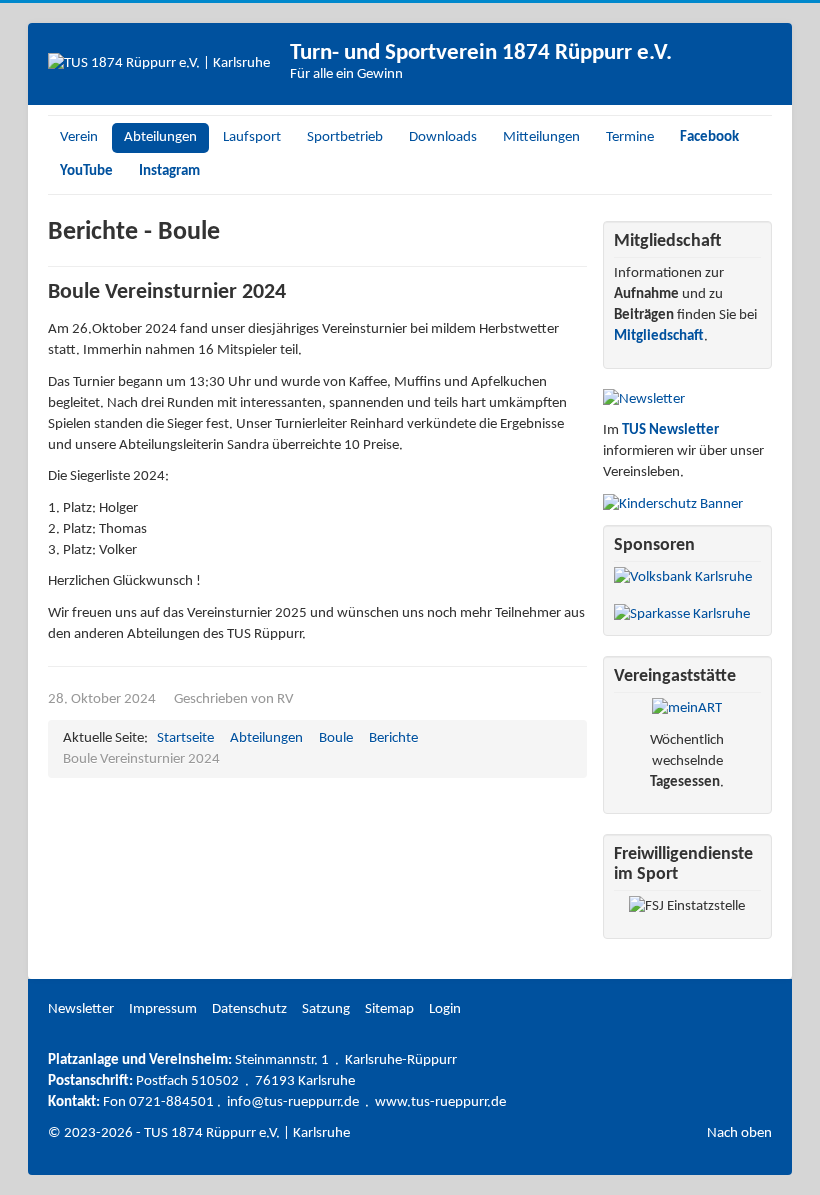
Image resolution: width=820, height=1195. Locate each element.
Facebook (709, 137)
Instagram (169, 171)
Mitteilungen (541, 137)
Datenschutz (249, 1009)
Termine (630, 137)
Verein (79, 137)
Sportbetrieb (345, 137)
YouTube (86, 171)
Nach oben (739, 1133)
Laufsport (252, 137)
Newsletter (81, 1009)
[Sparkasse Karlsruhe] (682, 614)
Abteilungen (160, 137)
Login (445, 1009)
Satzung (326, 1009)
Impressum (163, 1009)
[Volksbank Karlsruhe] (683, 577)
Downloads (443, 137)
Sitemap (389, 1009)
